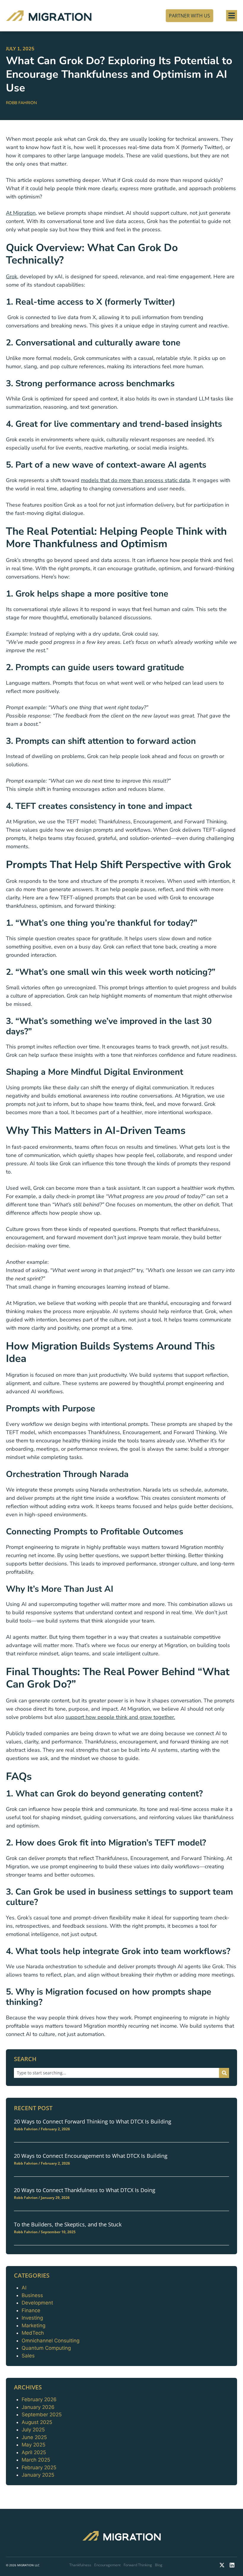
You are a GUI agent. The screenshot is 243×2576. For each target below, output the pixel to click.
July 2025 (33, 2430)
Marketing (33, 2325)
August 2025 (37, 2422)
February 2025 (39, 2467)
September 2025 (42, 2415)
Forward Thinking (138, 2565)
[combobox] (116, 2073)
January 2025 (38, 2475)
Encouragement (107, 2565)
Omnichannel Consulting (51, 2341)
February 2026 (39, 2399)
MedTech (33, 2333)
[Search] (224, 2073)
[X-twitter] (222, 2565)
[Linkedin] (232, 2565)
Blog (159, 2565)
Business (32, 2295)
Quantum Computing (46, 2348)
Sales (28, 2356)
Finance (31, 2310)
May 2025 (33, 2445)
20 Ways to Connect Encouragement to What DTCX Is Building (91, 2156)
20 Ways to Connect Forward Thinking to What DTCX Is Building (93, 2121)
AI (24, 2288)
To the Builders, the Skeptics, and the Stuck (68, 2224)
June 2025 (34, 2437)
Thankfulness (80, 2565)
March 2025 (36, 2460)
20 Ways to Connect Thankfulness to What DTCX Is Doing (85, 2190)
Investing (32, 2318)
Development (37, 2303)
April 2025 (34, 2452)
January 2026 (38, 2407)
